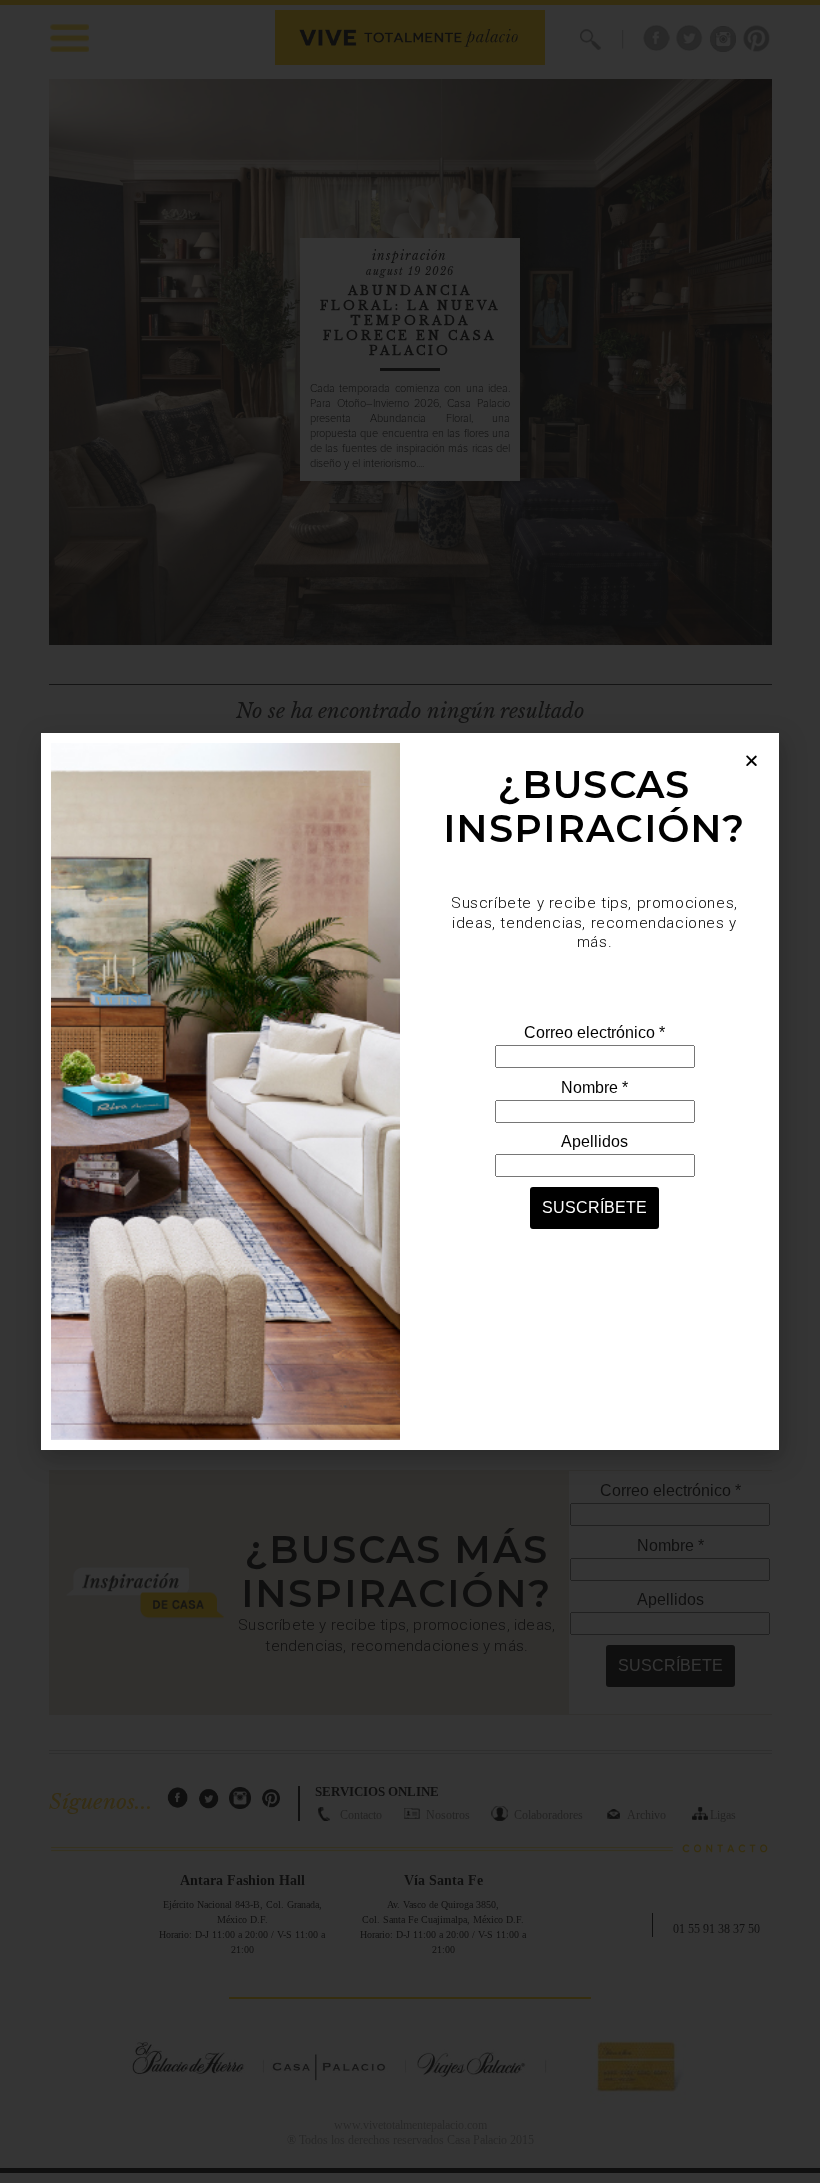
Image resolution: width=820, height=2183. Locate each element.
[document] (410, 1091)
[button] (751, 760)
